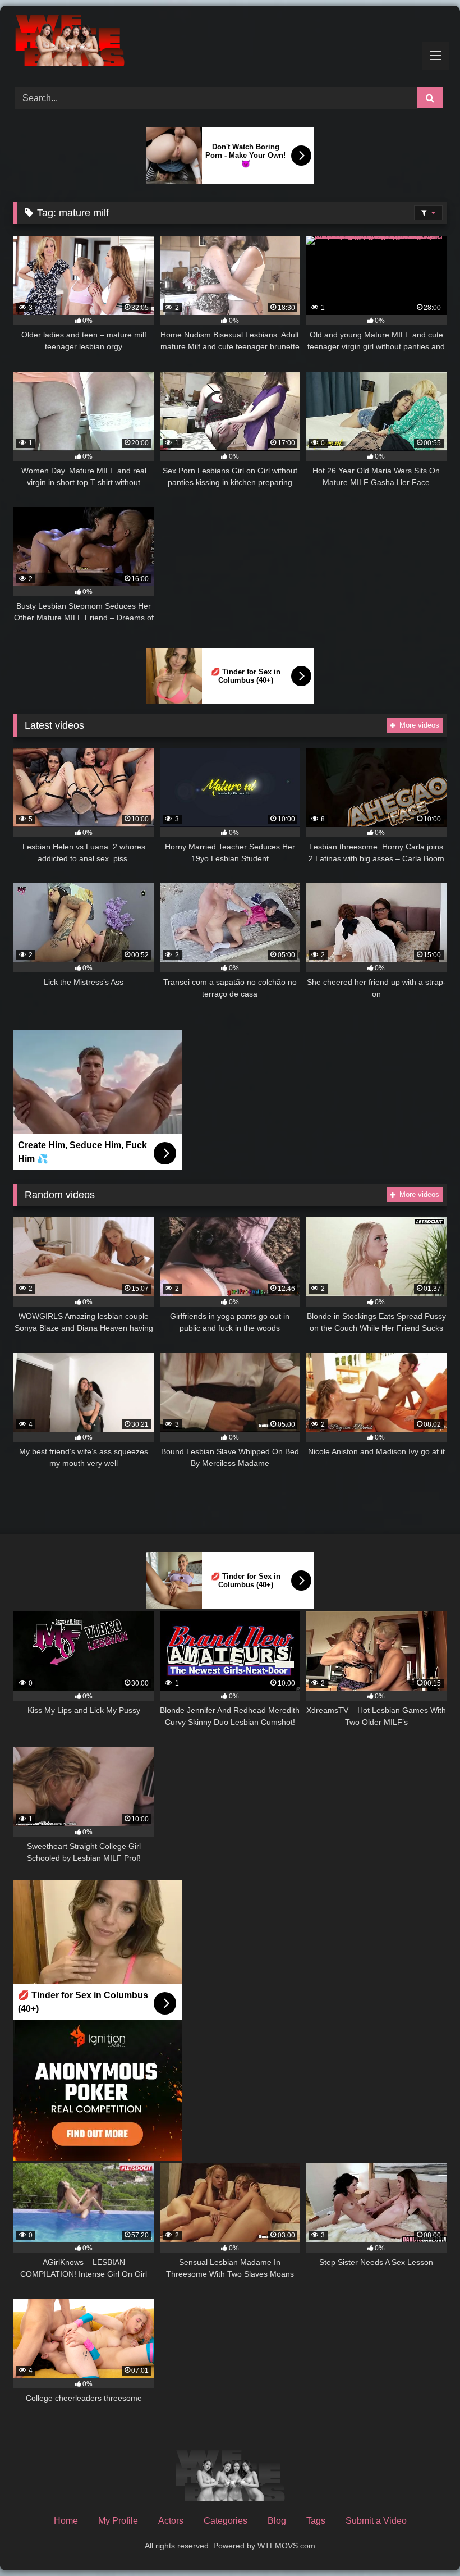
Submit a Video (376, 2521)
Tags (316, 2521)
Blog (277, 2521)
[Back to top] (425, 2543)
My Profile (118, 2521)
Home (66, 2521)
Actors (171, 2521)
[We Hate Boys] (230, 42)
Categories (226, 2521)
